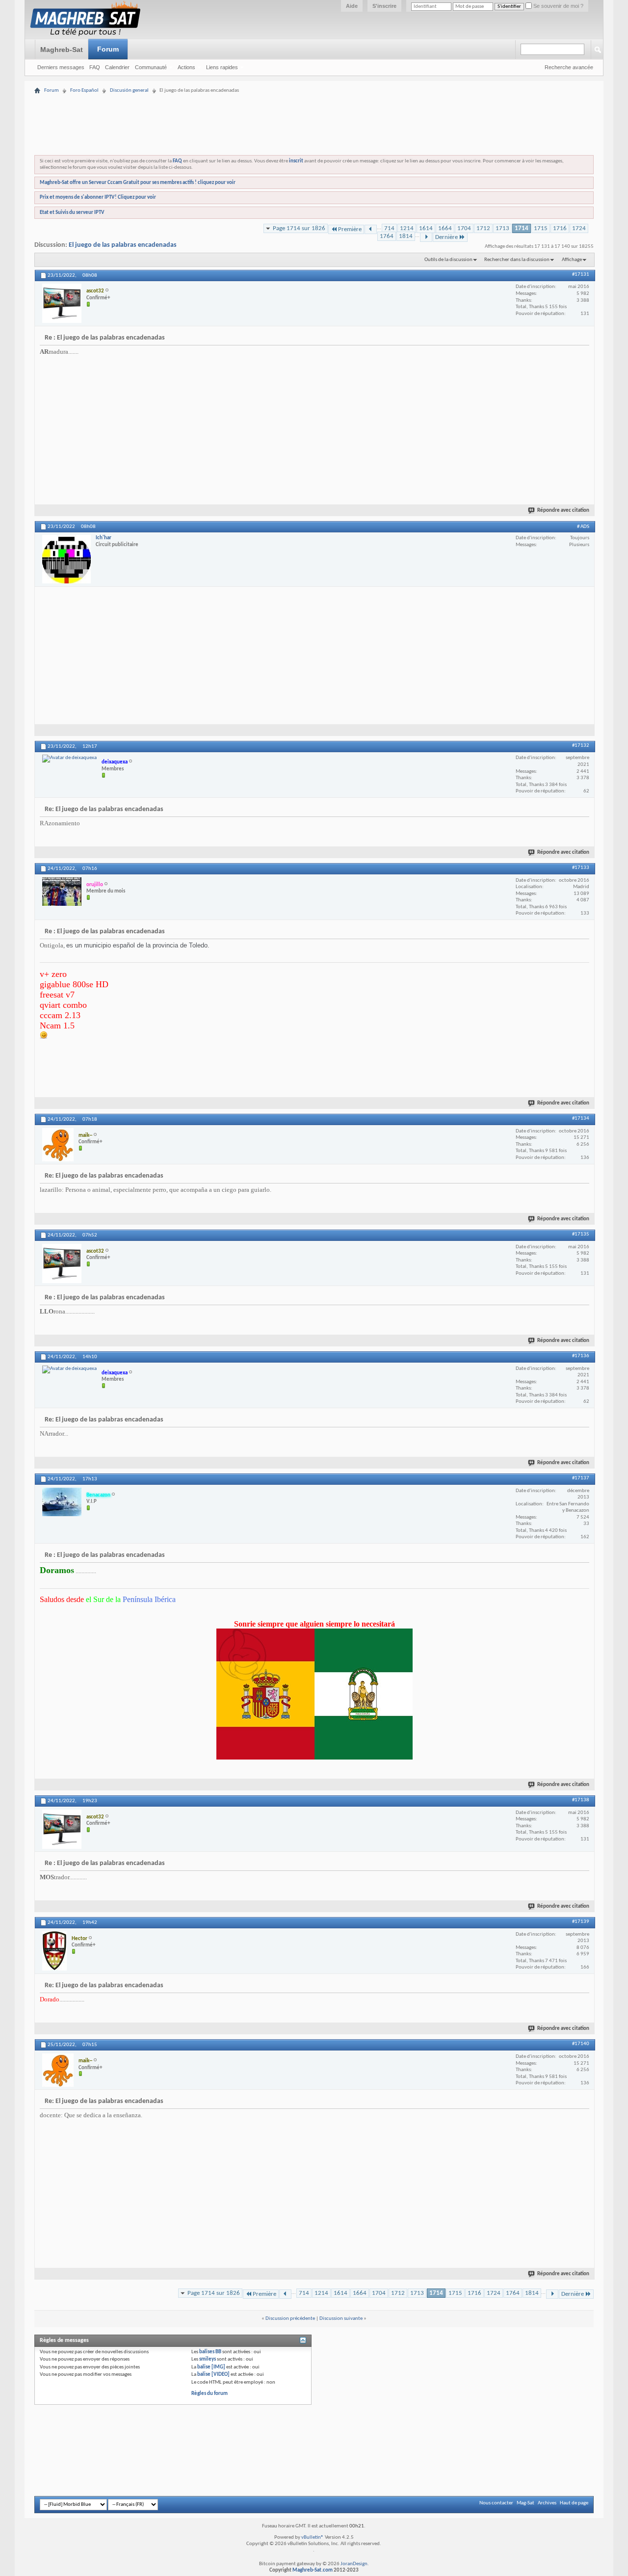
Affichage (572, 260)
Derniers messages (61, 67)
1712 (483, 228)
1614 (426, 228)
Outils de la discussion (448, 260)
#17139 (581, 1922)
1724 (579, 228)
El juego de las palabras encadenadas (123, 245)
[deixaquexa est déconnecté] (69, 759)
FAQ (95, 67)
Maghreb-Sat (62, 50)
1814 (406, 236)
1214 (407, 228)
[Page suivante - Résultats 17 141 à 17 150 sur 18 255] (426, 237)
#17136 (581, 1356)
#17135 (581, 1234)
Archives (547, 2503)
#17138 (581, 1800)
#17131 (581, 275)
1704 (464, 228)
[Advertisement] (314, 99)
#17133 (581, 868)
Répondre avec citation (563, 511)
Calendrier (117, 67)
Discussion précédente (290, 2319)
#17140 (581, 2044)
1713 (502, 228)
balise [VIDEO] (213, 2375)
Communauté (151, 67)
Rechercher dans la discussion (517, 260)
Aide (352, 6)
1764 (387, 236)
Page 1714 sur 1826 (299, 228)
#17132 (581, 746)
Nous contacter (496, 2503)
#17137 (581, 1478)
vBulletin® (313, 2537)
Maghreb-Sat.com (313, 2570)
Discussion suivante (341, 2319)
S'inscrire (384, 6)
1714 (522, 228)
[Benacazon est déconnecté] (62, 1502)
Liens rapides (222, 67)
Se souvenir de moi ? (558, 6)
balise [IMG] (211, 2367)
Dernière (446, 237)
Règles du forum (209, 2394)
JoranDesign (354, 2564)
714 (389, 228)
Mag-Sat (525, 2503)
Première (350, 229)
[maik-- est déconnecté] (58, 1145)
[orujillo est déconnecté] (62, 892)
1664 (445, 228)
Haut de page (574, 2503)
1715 (541, 228)
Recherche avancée (569, 67)
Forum (108, 49)
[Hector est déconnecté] (54, 1951)
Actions (186, 67)
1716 (560, 228)
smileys (208, 2359)
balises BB (210, 2352)
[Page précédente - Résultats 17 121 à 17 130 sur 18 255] (371, 229)
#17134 (581, 1118)
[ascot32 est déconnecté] (62, 303)
